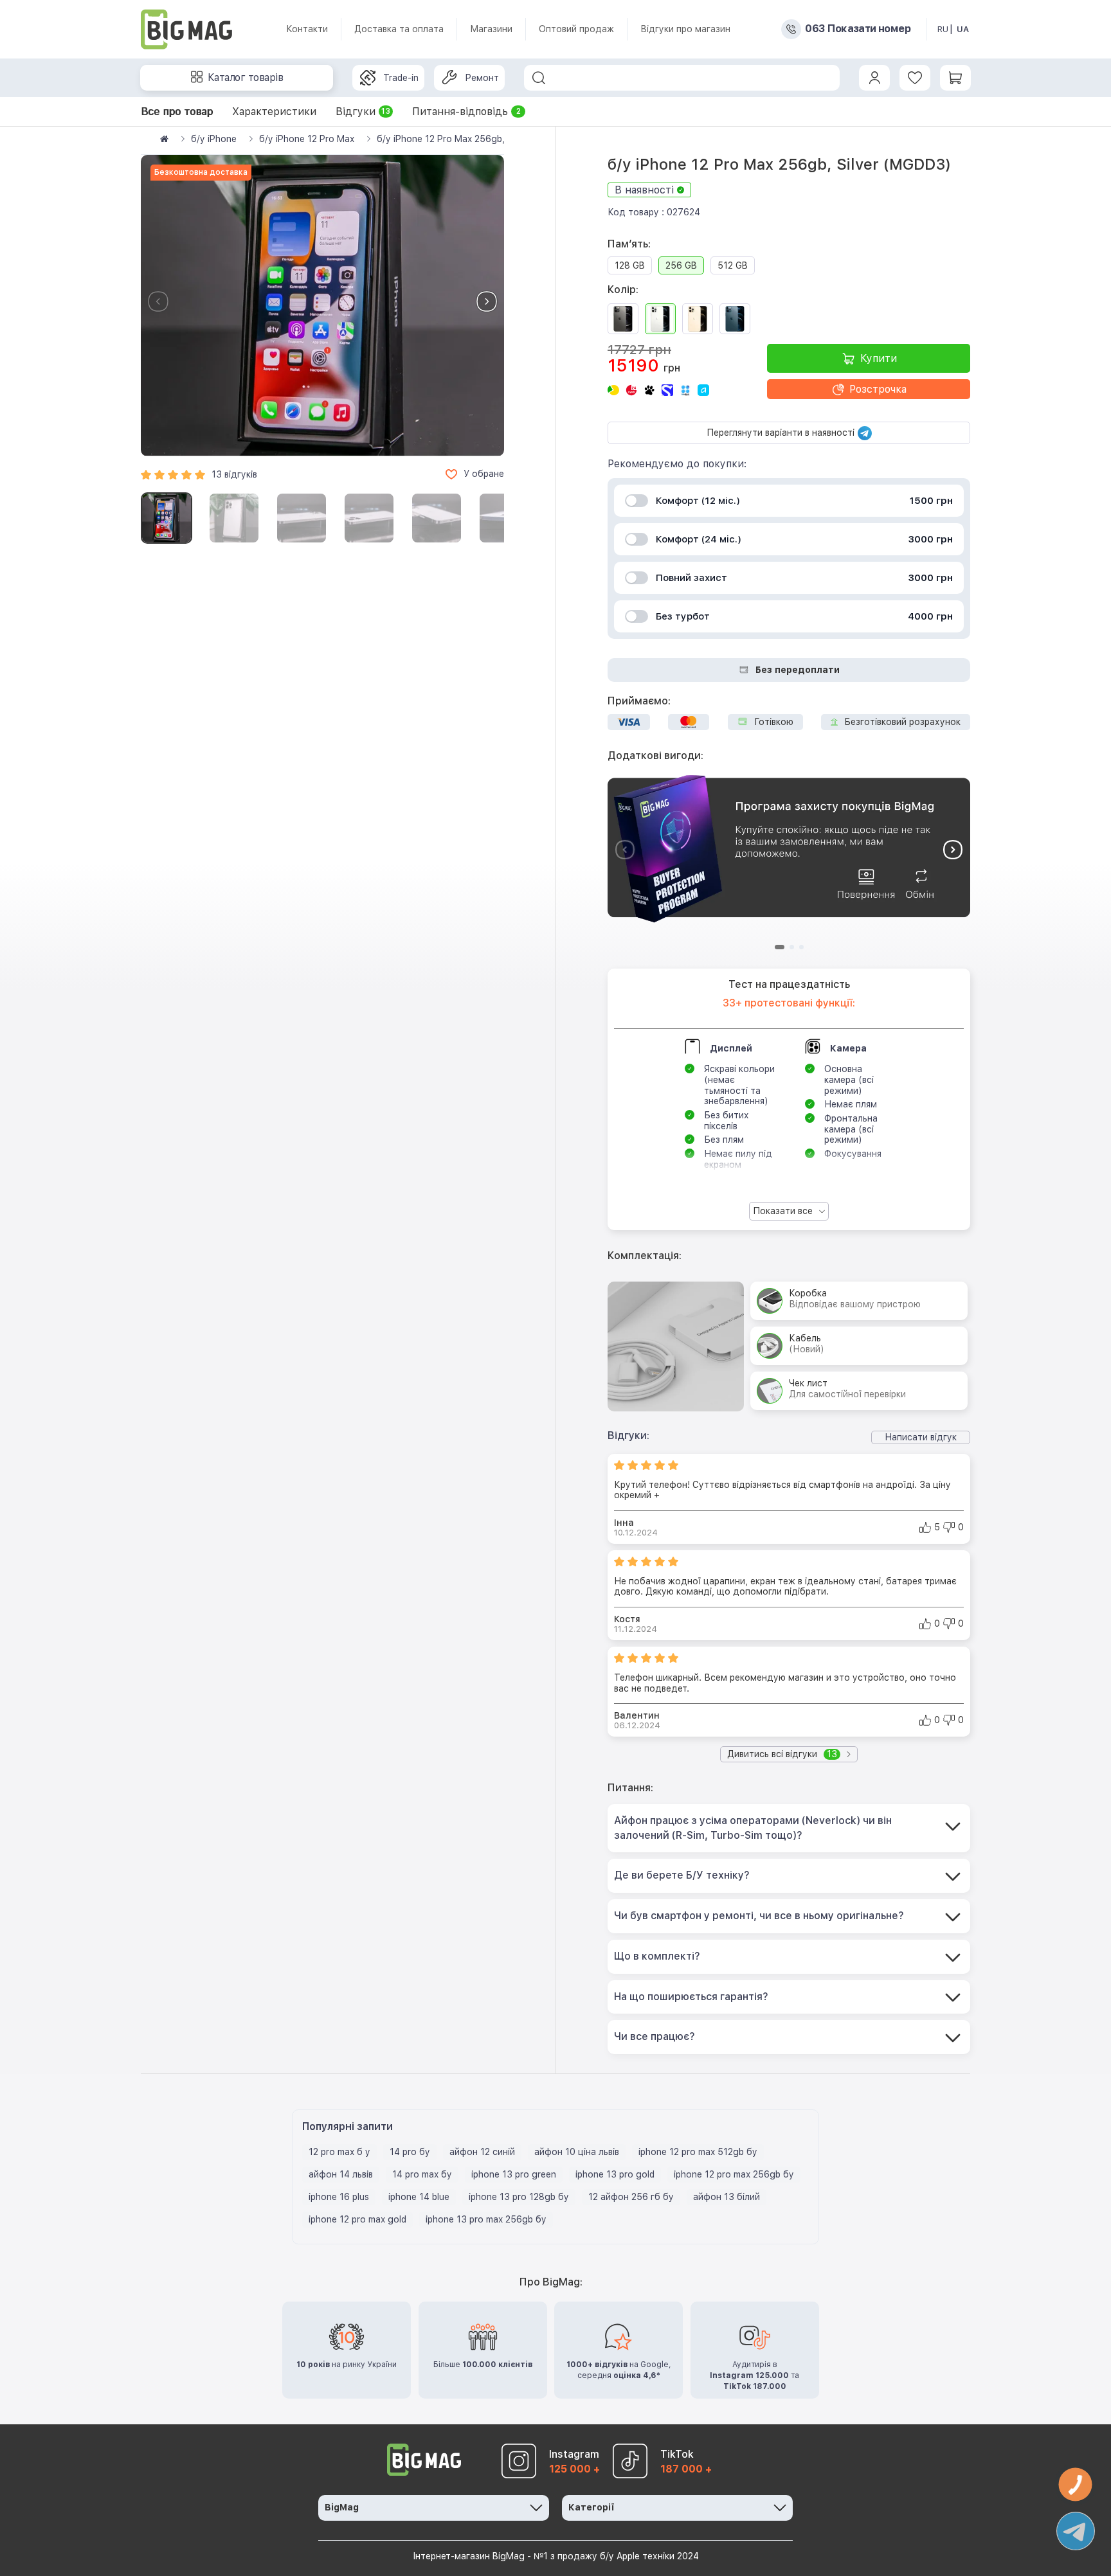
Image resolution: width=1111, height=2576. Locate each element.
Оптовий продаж (576, 29)
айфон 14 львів (341, 2174)
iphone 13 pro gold (615, 2174)
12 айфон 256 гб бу (631, 2197)
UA (963, 29)
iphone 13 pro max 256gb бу (486, 2219)
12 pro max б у (339, 2152)
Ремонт (482, 78)
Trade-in (401, 78)
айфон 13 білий (727, 2197)
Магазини (491, 29)
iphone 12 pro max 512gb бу (698, 2152)
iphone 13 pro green (514, 2174)
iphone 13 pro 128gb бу (519, 2197)
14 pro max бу (422, 2174)
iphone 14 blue (419, 2197)
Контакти (307, 29)
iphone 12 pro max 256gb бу (734, 2174)
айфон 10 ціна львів (577, 2152)
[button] (487, 301)
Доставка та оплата (399, 29)
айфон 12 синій (482, 2152)
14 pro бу (410, 2152)
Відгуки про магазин (685, 29)
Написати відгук (921, 1437)
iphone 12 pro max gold (357, 2219)
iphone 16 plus (339, 2197)
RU (943, 29)
